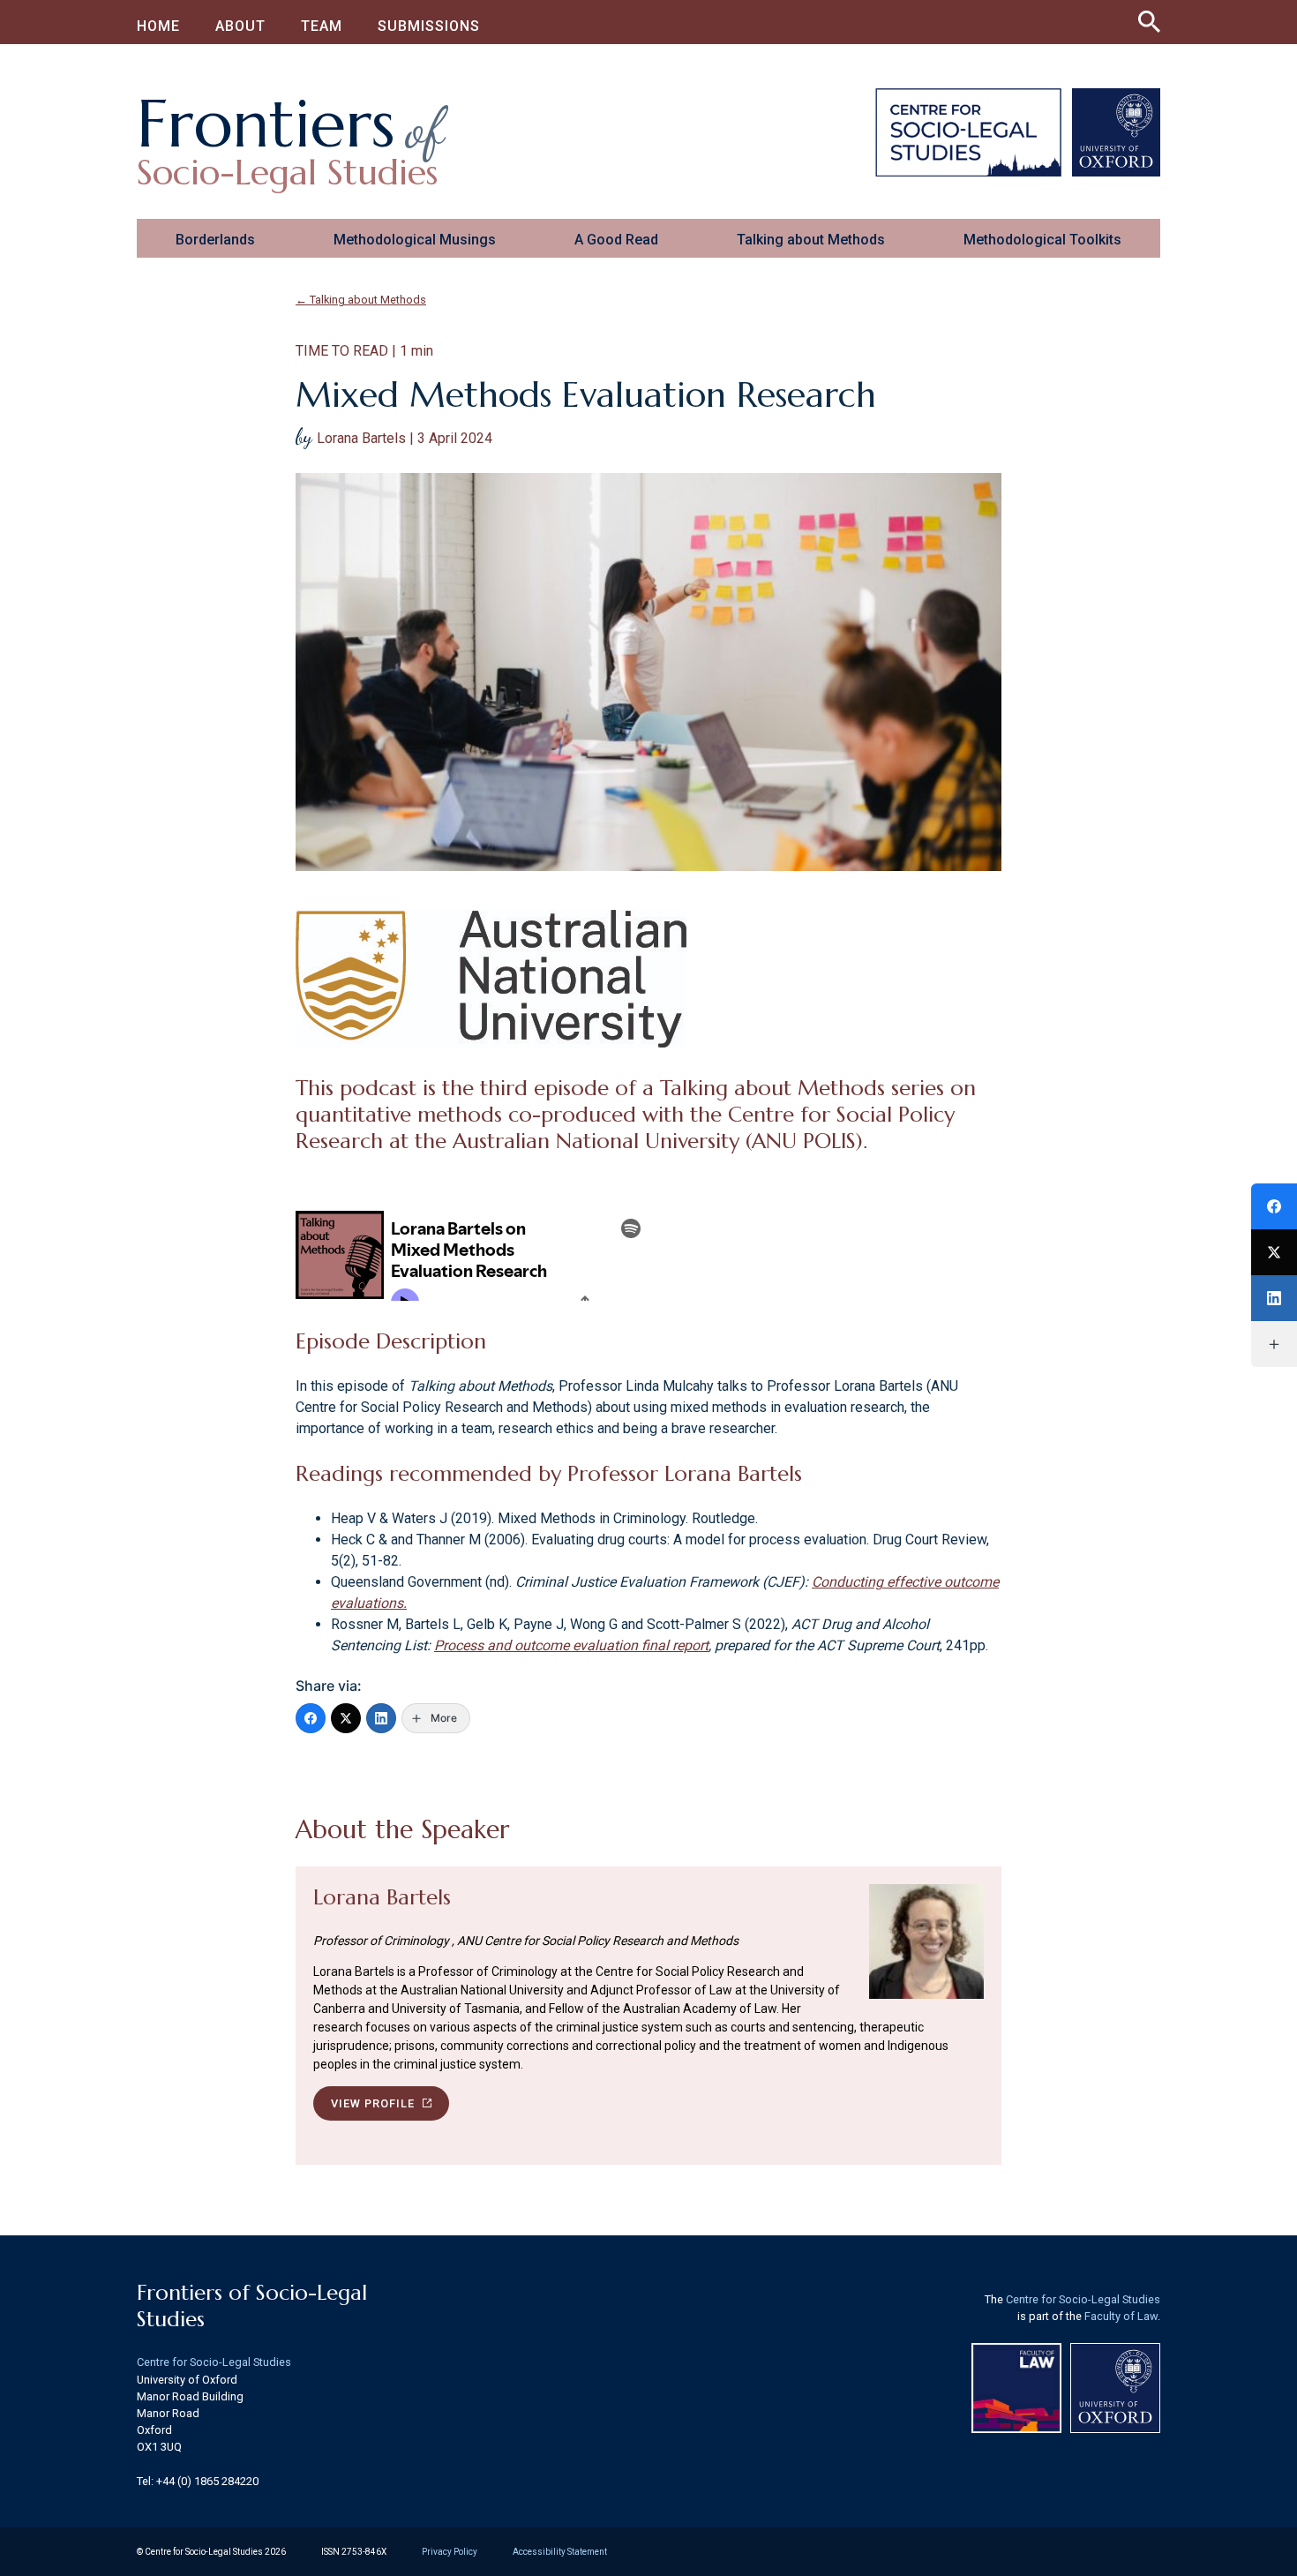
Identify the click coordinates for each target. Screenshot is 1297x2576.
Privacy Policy (450, 2552)
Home (158, 26)
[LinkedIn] (381, 1718)
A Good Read (616, 240)
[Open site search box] (1149, 18)
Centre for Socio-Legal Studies (214, 2362)
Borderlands (215, 240)
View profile (375, 2103)
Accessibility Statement (560, 2552)
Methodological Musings (415, 240)
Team (322, 26)
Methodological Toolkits (1042, 240)
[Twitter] (346, 1718)
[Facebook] (311, 1718)
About (240, 26)
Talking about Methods (811, 240)
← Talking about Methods (361, 300)
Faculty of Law (1121, 2316)
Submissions (429, 26)
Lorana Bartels (382, 1897)
